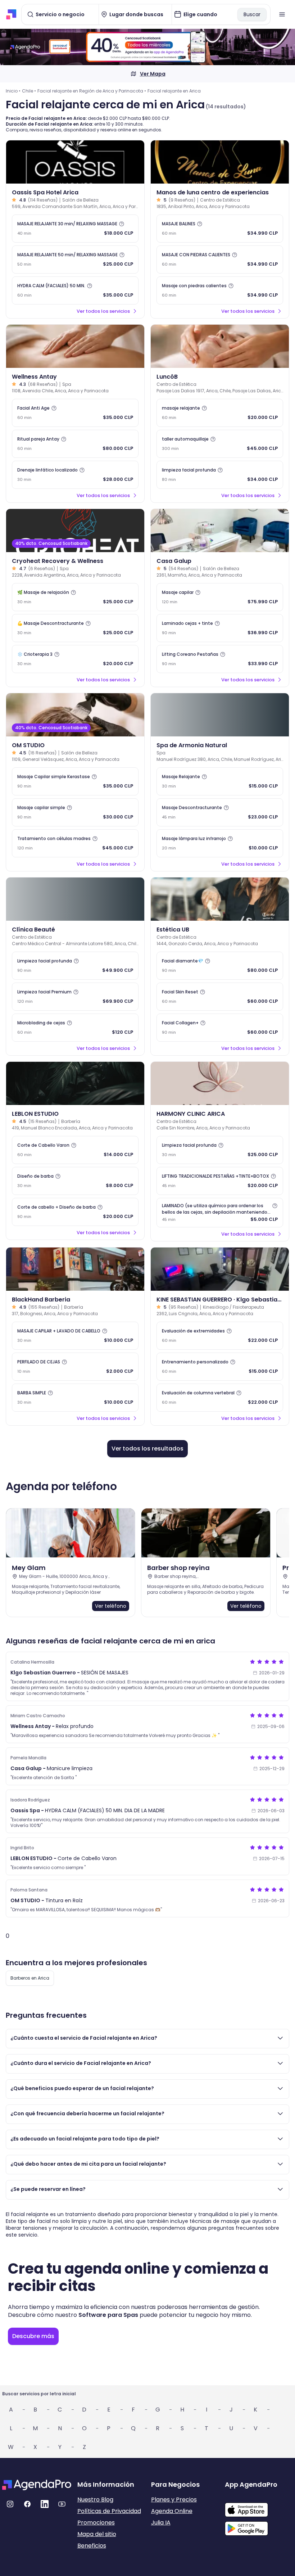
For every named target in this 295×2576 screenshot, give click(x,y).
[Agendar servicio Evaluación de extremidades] (220, 1336)
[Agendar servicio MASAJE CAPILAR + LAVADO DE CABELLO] (75, 1336)
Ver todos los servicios (103, 311)
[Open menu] (282, 14)
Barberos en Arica (30, 1978)
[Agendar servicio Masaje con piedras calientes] (220, 290)
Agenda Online (172, 2511)
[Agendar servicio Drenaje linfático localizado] (75, 475)
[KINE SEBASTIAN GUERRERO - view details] (220, 1269)
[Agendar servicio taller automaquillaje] (220, 444)
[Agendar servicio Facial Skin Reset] (220, 997)
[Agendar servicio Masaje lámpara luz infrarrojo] (220, 843)
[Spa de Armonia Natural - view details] (220, 715)
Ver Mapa (153, 74)
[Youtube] (62, 2504)
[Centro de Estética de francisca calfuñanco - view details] (220, 346)
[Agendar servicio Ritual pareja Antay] (75, 444)
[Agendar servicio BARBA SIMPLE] (75, 1398)
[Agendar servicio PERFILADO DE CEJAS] (75, 1367)
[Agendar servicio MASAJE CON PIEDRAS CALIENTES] (220, 260)
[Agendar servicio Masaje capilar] (220, 597)
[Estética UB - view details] (220, 899)
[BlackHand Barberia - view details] (75, 1269)
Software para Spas (108, 2315)
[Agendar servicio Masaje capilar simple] (75, 812)
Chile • (29, 91)
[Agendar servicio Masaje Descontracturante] (75, 628)
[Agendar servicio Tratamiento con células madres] (75, 843)
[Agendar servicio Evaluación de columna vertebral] (220, 1398)
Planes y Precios (174, 2500)
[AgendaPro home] (11, 14)
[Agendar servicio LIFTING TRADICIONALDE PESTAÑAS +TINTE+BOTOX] (220, 1181)
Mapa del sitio (97, 2534)
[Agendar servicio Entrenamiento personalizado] (220, 1367)
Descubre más (33, 2336)
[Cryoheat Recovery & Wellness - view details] (75, 531)
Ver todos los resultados (147, 1449)
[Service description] (122, 224)
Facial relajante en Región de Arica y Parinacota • (92, 91)
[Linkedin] (45, 2504)
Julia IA (161, 2523)
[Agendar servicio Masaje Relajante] (220, 781)
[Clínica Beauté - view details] (75, 899)
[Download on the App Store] (259, 2506)
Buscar (252, 14)
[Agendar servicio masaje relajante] (220, 413)
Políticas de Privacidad (109, 2511)
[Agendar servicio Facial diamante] (220, 966)
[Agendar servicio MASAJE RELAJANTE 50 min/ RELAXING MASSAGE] (75, 260)
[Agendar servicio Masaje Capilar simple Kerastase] (75, 781)
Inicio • (13, 91)
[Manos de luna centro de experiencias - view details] (220, 162)
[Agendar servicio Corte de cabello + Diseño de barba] (75, 1212)
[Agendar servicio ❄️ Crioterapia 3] (75, 659)
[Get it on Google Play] (259, 2526)
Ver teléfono (111, 1606)
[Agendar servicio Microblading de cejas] (75, 1028)
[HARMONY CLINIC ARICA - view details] (220, 1083)
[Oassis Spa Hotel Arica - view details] (75, 162)
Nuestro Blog (95, 2500)
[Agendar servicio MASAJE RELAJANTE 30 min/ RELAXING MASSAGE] (75, 229)
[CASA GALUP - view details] (220, 531)
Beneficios (92, 2546)
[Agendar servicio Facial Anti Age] (75, 413)
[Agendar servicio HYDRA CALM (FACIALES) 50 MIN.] (75, 290)
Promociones (96, 2523)
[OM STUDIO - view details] (75, 715)
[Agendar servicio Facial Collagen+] (220, 1028)
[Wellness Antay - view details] (75, 346)
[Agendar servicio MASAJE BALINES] (220, 229)
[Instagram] (10, 2504)
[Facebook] (27, 2504)
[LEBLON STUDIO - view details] (75, 1083)
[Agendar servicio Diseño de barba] (75, 1181)
